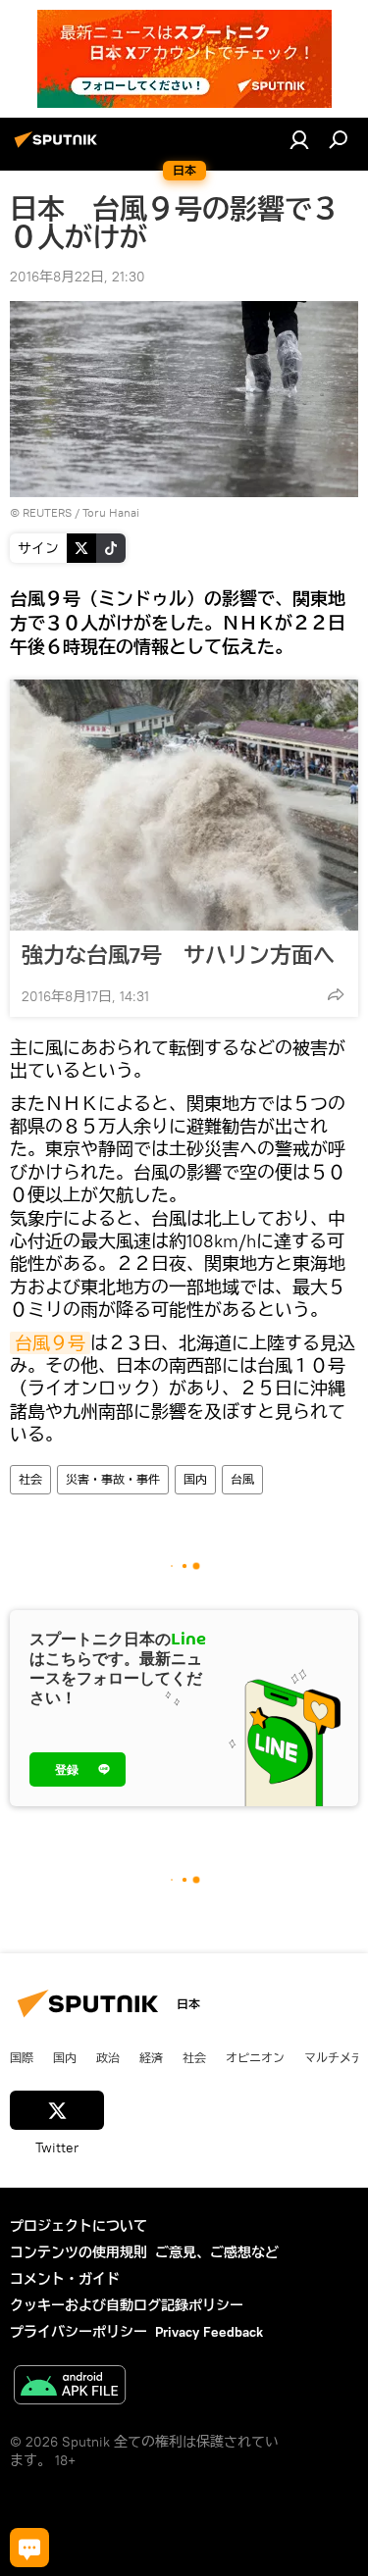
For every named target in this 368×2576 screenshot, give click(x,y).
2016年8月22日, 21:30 (78, 277)
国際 (22, 2057)
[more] (336, 994)
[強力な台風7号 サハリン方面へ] (184, 805)
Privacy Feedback (209, 2332)
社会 (30, 1479)
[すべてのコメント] (29, 2548)
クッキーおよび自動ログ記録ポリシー (127, 2305)
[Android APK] (70, 2387)
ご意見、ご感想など (217, 2252)
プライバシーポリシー (79, 2332)
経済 (151, 2057)
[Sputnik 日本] (59, 147)
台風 (242, 1479)
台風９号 (50, 1343)
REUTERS (47, 512)
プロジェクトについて (79, 2226)
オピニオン (255, 2057)
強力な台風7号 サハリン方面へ (178, 955)
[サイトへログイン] (299, 139)
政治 (108, 2057)
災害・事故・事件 (113, 1479)
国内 (195, 1479)
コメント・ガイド (65, 2279)
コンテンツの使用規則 (79, 2252)
